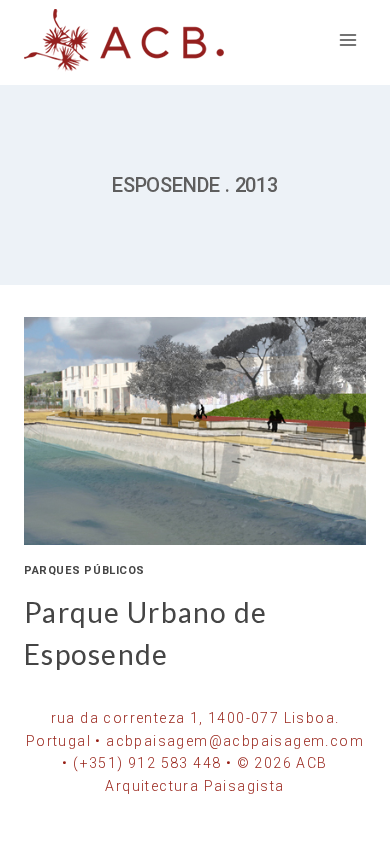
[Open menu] (347, 39)
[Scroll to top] (342, 839)
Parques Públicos (84, 570)
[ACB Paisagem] (124, 40)
